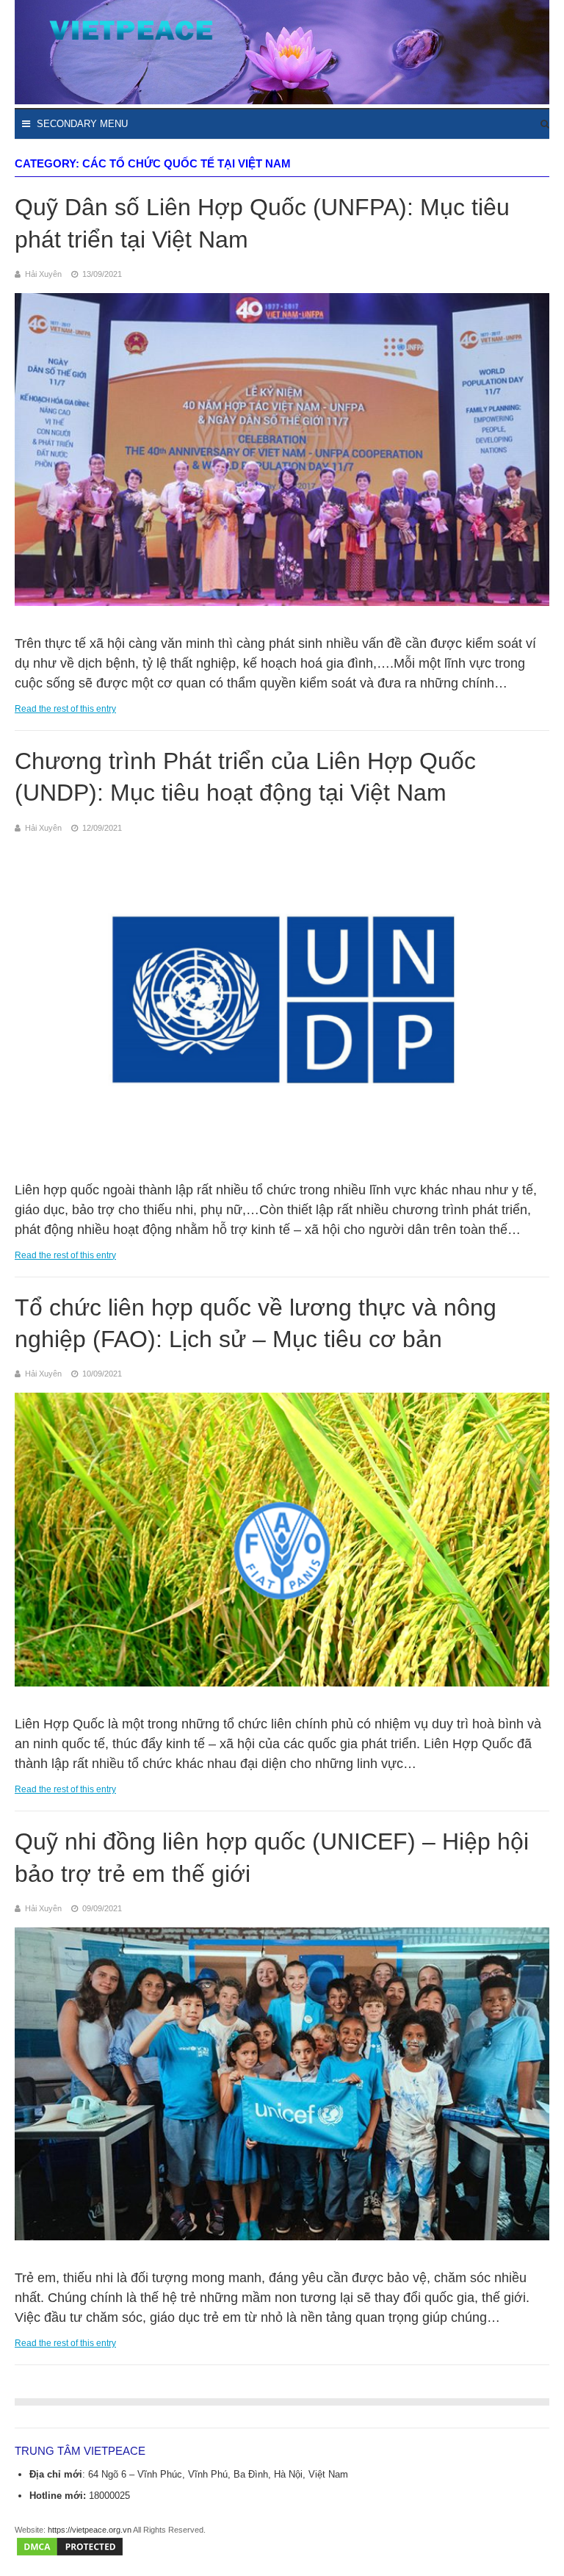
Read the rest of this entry (65, 709)
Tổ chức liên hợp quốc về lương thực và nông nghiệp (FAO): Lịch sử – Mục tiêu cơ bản (256, 1323)
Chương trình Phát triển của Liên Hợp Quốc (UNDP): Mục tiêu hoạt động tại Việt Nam (245, 777)
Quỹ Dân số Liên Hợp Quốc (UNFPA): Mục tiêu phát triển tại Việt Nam (262, 223)
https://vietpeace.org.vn (90, 2530)
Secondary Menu (81, 124)
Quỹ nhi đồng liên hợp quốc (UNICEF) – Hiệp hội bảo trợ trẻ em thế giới (272, 1857)
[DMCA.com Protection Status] (70, 2555)
